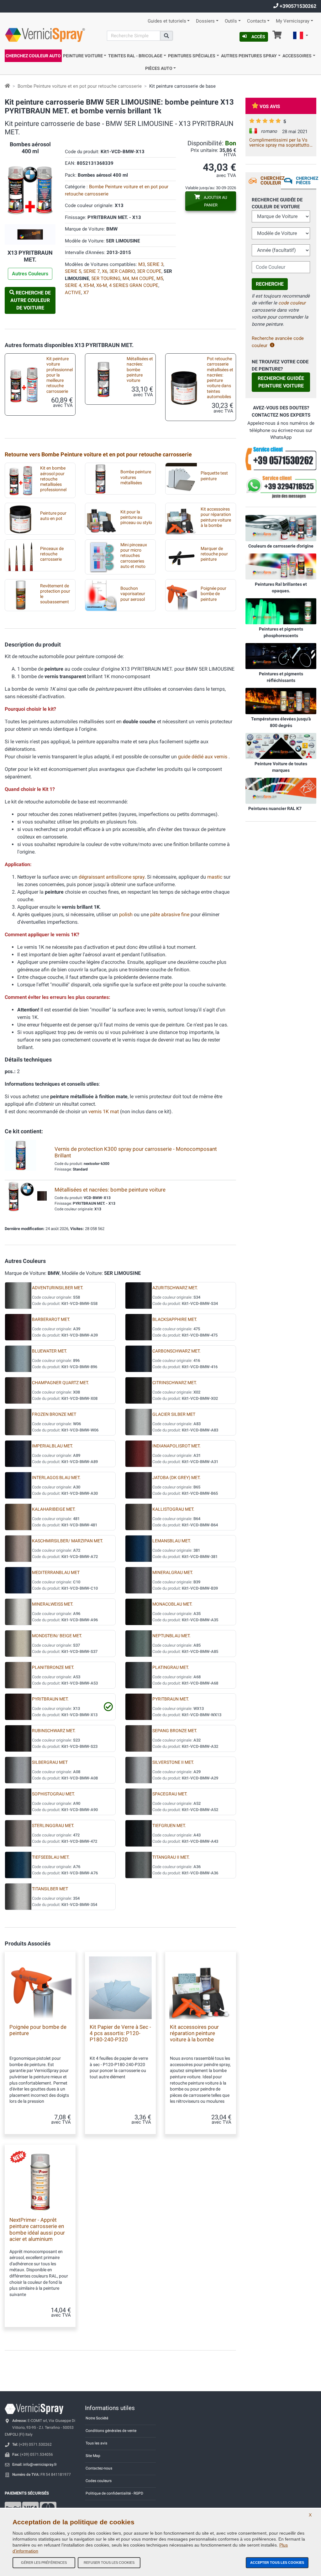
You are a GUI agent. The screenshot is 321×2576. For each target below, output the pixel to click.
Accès (258, 37)
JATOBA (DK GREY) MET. (176, 1478)
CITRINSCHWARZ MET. (175, 1383)
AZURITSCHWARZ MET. (175, 1288)
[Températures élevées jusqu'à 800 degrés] (281, 701)
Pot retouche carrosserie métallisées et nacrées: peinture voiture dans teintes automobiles (220, 378)
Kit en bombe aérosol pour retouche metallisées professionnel (53, 479)
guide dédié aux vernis (203, 757)
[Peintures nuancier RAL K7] (281, 791)
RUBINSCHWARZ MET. (54, 1731)
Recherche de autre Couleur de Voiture (31, 300)
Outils (231, 21)
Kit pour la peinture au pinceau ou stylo (136, 517)
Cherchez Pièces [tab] (306, 180)
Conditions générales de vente (111, 2431)
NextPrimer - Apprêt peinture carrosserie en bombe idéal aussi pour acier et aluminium (37, 2229)
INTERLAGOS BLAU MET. (56, 1478)
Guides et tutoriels (167, 21)
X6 (105, 271)
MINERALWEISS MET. (53, 1604)
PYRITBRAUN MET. (50, 1699)
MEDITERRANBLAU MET (56, 1573)
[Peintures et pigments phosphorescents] (281, 611)
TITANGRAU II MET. (171, 1857)
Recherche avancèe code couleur (278, 342)
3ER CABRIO (122, 271)
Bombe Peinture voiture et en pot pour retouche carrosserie (80, 86)
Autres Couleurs (30, 274)
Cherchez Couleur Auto (33, 56)
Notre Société (97, 2418)
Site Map (93, 2456)
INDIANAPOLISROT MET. (176, 1446)
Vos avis (270, 106)
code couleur (292, 303)
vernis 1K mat (104, 1111)
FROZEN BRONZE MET (54, 1414)
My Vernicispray (293, 21)
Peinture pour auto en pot (53, 516)
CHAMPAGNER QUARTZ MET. (61, 1383)
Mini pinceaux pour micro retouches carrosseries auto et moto (134, 556)
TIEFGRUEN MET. (169, 1826)
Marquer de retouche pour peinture (214, 554)
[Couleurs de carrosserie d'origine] (281, 528)
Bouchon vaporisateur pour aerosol (133, 594)
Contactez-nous (99, 2468)
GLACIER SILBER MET (174, 1414)
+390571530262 (297, 6)
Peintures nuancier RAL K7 (275, 808)
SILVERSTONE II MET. (173, 1762)
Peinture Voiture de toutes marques (281, 767)
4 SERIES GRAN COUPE (134, 285)
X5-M (89, 285)
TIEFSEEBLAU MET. (51, 1857)
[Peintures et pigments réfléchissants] (281, 656)
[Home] (7, 86)
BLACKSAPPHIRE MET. (175, 1319)
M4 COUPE (143, 278)
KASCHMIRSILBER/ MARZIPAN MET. (68, 1541)
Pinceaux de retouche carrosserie (52, 554)
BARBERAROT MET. (51, 1319)
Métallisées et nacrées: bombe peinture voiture (140, 370)
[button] (301, 36)
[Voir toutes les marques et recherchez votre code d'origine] (281, 745)
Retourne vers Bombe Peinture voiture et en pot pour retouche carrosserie (98, 454)
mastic (215, 877)
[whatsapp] (281, 487)
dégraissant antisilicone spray (112, 877)
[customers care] (281, 458)
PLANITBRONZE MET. (53, 1667)
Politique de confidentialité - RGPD (114, 2493)
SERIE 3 (155, 264)
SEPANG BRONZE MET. (175, 1731)
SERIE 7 (92, 271)
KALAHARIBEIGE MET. (54, 1509)
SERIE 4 (73, 285)
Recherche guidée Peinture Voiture (281, 382)
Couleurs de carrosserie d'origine (281, 546)
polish (126, 914)
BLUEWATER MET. (50, 1351)
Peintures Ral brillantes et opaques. (281, 587)
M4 (126, 278)
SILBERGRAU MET (50, 1762)
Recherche (270, 284)
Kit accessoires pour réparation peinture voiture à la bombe (216, 517)
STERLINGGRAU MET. (53, 1826)
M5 (160, 278)
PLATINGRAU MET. (171, 1667)
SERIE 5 (73, 271)
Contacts (257, 21)
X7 (86, 293)
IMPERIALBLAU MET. (53, 1446)
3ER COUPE (149, 271)
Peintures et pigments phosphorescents (281, 632)
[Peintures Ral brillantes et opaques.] (281, 566)
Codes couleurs (99, 2481)
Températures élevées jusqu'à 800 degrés (281, 722)
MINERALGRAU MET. (173, 1573)
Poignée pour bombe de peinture (213, 594)
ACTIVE (73, 293)
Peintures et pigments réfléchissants (281, 677)
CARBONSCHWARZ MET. (176, 1351)
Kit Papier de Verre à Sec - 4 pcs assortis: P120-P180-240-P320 (120, 2033)
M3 (142, 264)
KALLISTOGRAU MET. (173, 1509)
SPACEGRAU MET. (170, 1794)
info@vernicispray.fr (40, 2464)
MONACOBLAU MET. (172, 1604)
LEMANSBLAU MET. (172, 1541)
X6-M (102, 285)
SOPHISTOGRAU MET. (53, 1794)
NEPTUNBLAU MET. (171, 1636)
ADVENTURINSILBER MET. (58, 1288)
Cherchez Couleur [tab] (271, 181)
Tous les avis (96, 2443)
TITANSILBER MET (50, 1889)
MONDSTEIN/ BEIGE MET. (57, 1636)
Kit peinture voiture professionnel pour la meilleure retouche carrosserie (60, 375)
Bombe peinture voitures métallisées (136, 477)
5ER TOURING (106, 278)
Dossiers (205, 21)
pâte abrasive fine (170, 914)
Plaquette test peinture (214, 476)
